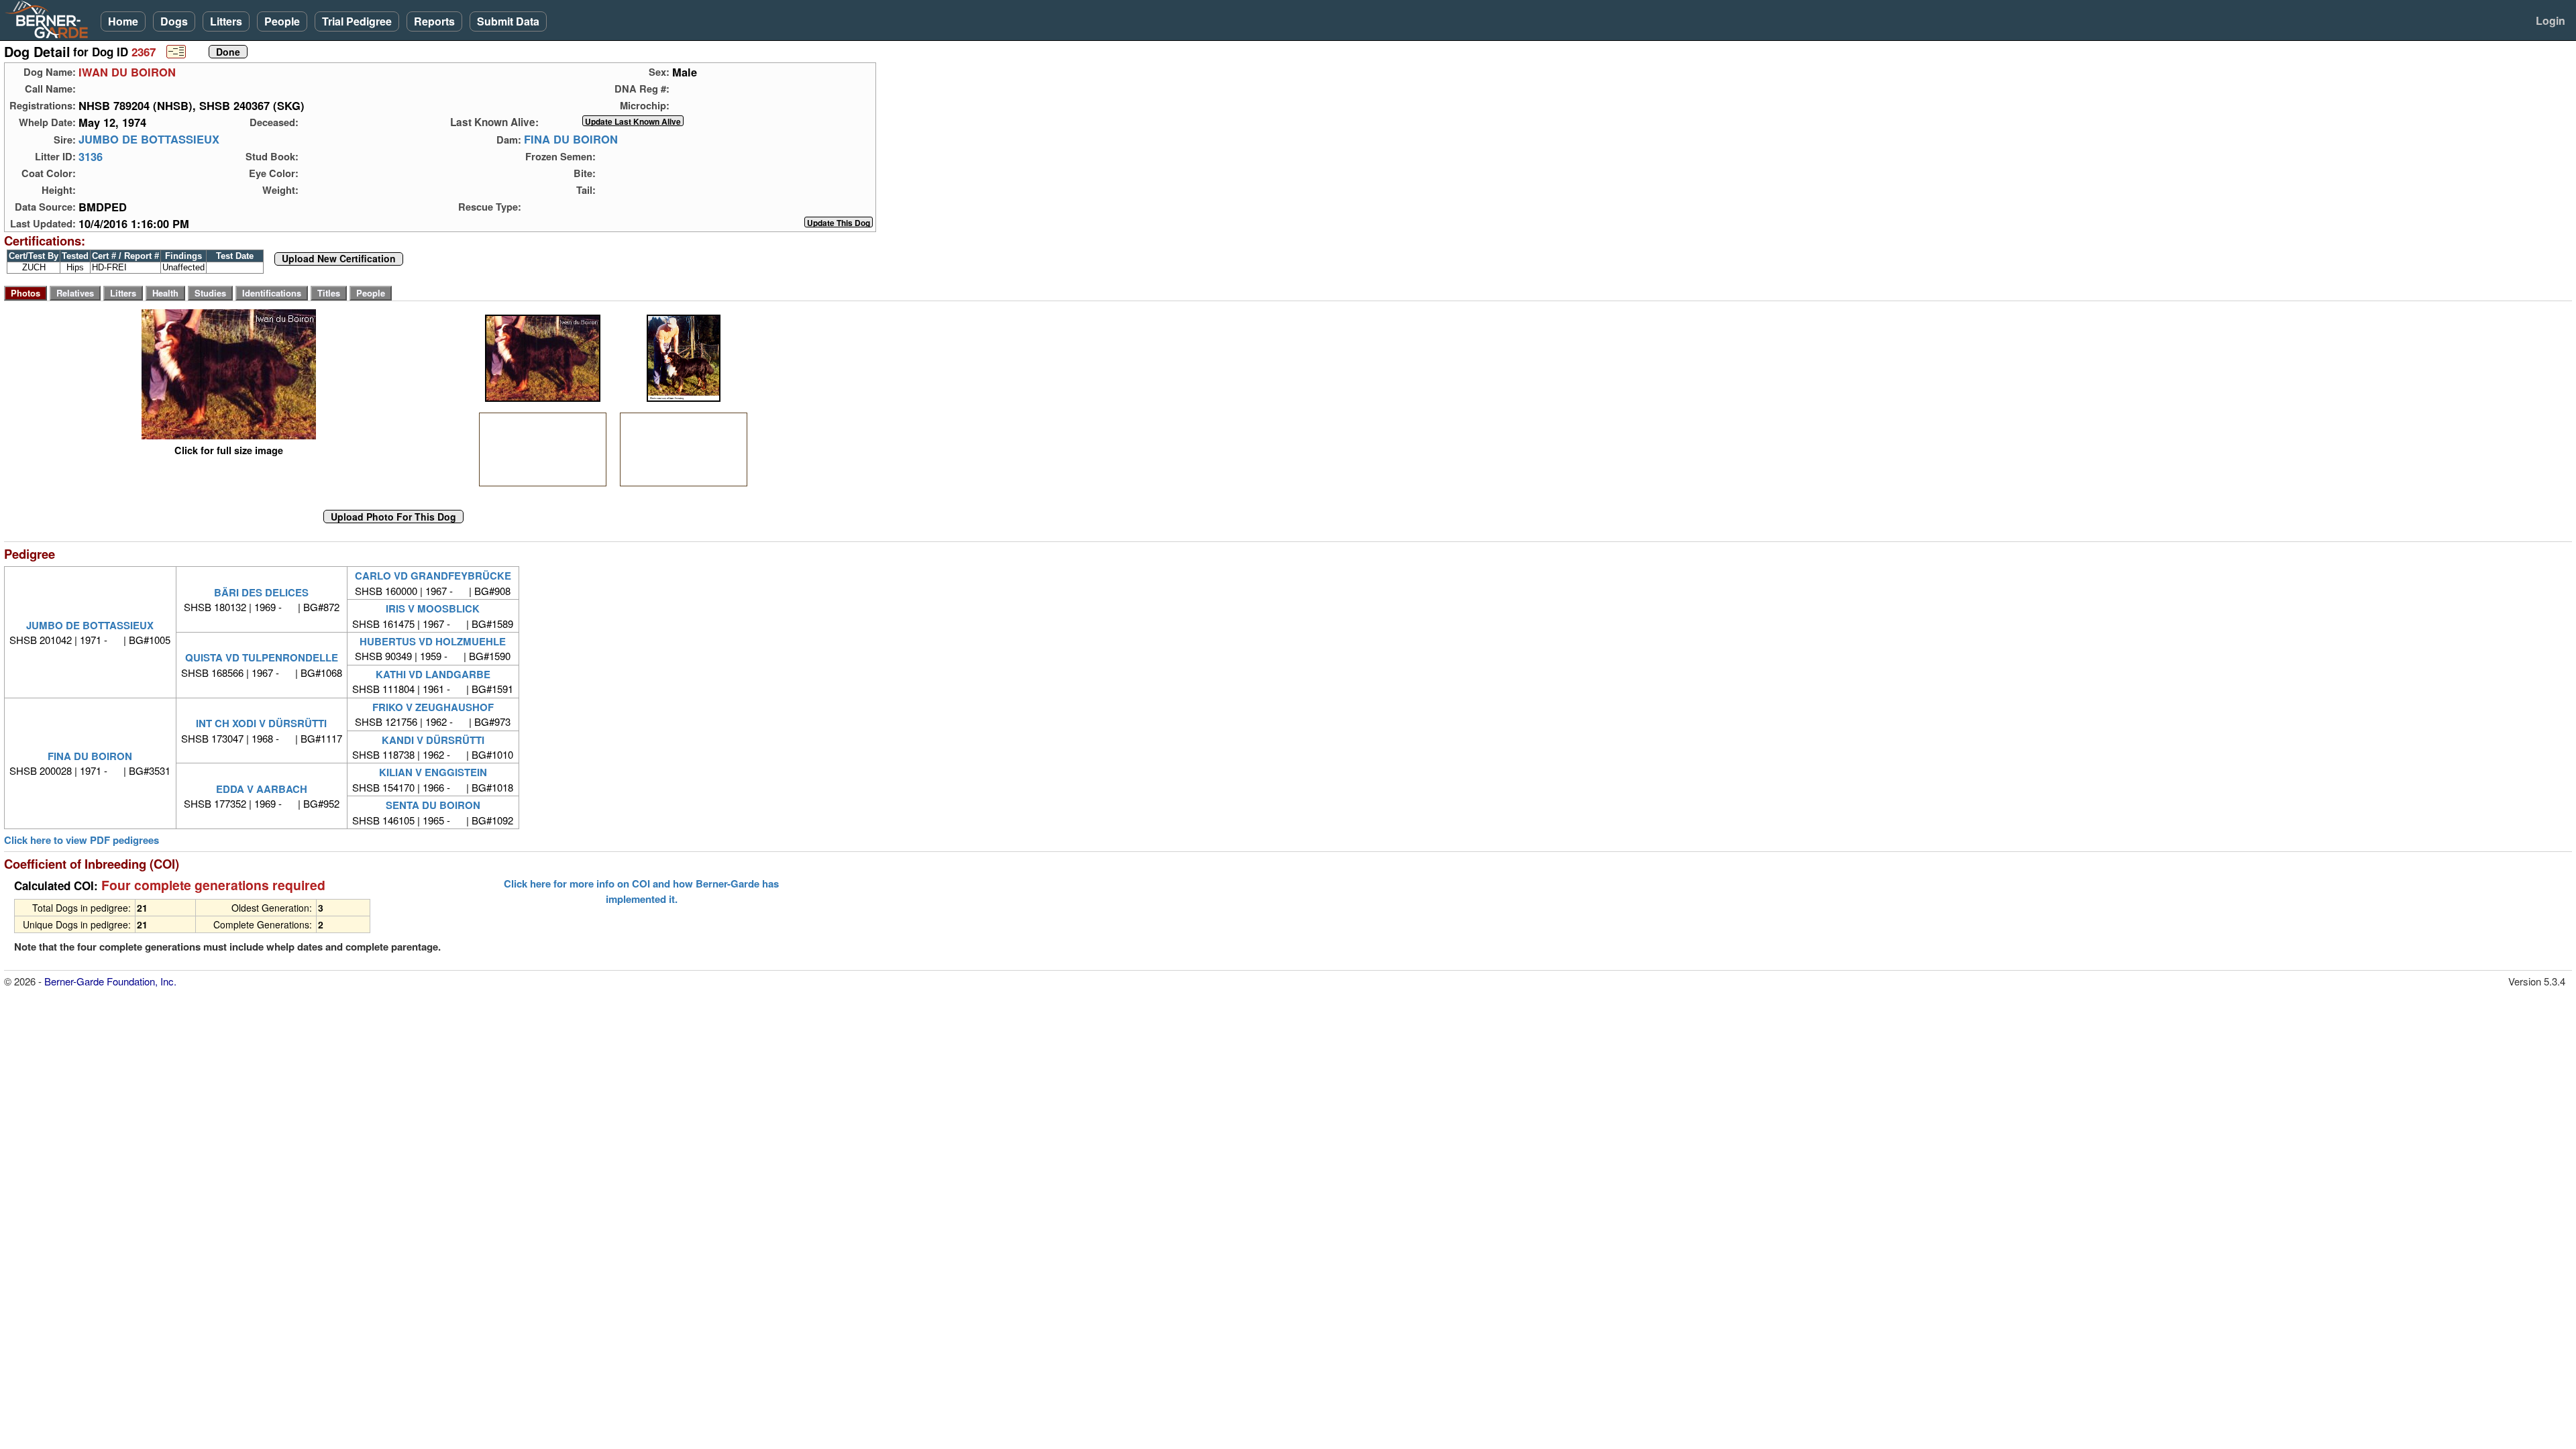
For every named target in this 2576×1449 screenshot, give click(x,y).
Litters (226, 21)
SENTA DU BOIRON (433, 805)
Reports (434, 21)
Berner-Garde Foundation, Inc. (110, 981)
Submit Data (508, 21)
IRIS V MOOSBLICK (433, 608)
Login (2551, 20)
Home (123, 21)
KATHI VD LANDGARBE (433, 674)
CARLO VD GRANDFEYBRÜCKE (433, 576)
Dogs (174, 21)
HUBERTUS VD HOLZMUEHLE (433, 641)
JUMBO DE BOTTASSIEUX (149, 140)
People (282, 21)
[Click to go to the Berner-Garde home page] (50, 19)
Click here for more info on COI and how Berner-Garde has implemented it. (641, 891)
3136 (91, 156)
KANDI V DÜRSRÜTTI (433, 740)
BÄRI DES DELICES (261, 592)
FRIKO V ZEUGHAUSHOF (433, 707)
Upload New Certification (339, 259)
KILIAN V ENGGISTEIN (433, 772)
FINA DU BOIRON (571, 140)
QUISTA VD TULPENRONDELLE (262, 657)
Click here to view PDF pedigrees (82, 840)
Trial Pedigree (357, 21)
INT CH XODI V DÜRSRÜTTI (261, 723)
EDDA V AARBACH (262, 789)
